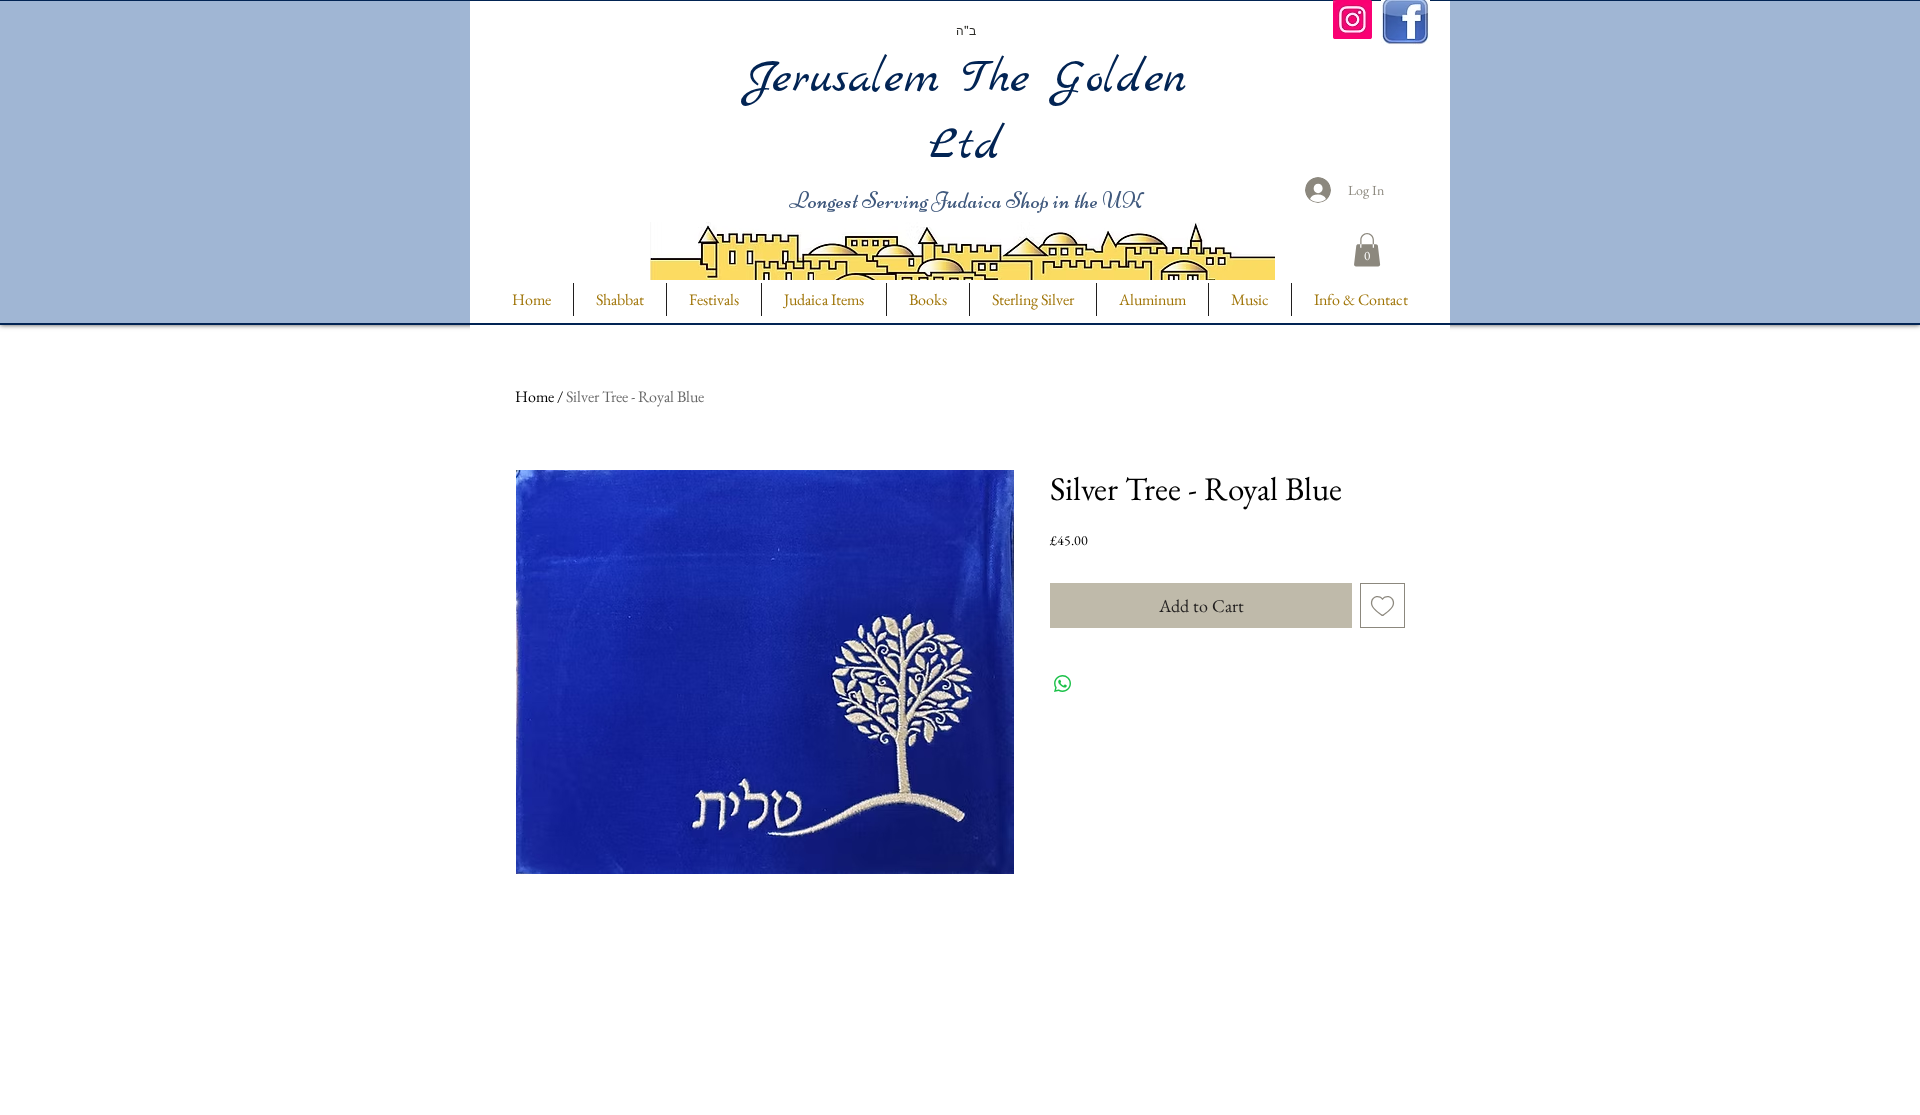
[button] (1367, 249)
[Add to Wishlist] (1382, 605)
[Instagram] (1352, 19)
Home (534, 396)
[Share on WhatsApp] (1063, 684)
